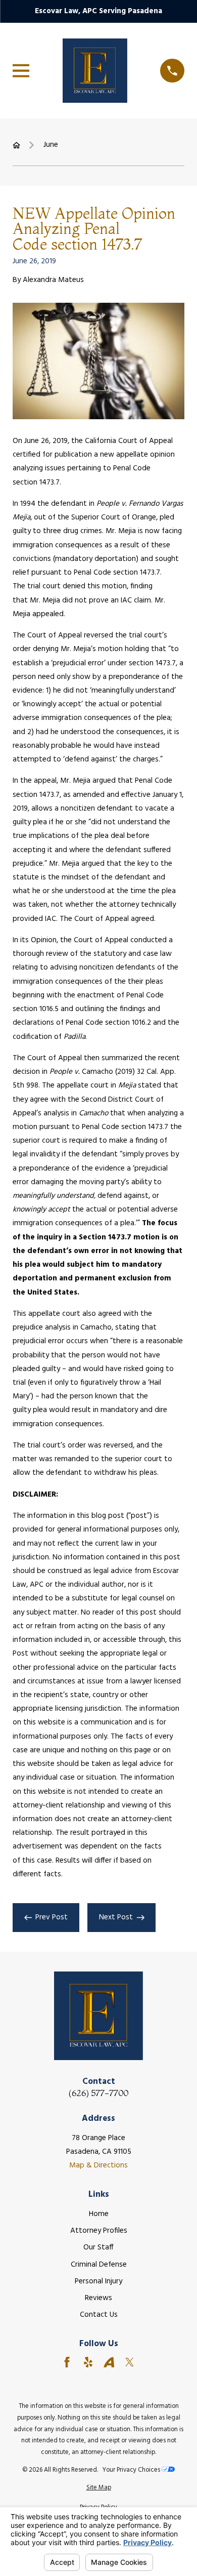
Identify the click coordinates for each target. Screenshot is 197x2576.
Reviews (98, 2298)
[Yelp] (88, 2362)
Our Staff (98, 2247)
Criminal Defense (99, 2265)
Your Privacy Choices (132, 2470)
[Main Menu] (21, 71)
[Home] (95, 70)
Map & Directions (98, 2165)
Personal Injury (98, 2281)
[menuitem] (98, 2488)
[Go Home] (16, 145)
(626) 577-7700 (98, 2093)
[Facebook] (67, 2362)
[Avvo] (109, 2362)
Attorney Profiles (99, 2231)
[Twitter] (130, 2362)
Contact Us (99, 2315)
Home (99, 2214)
